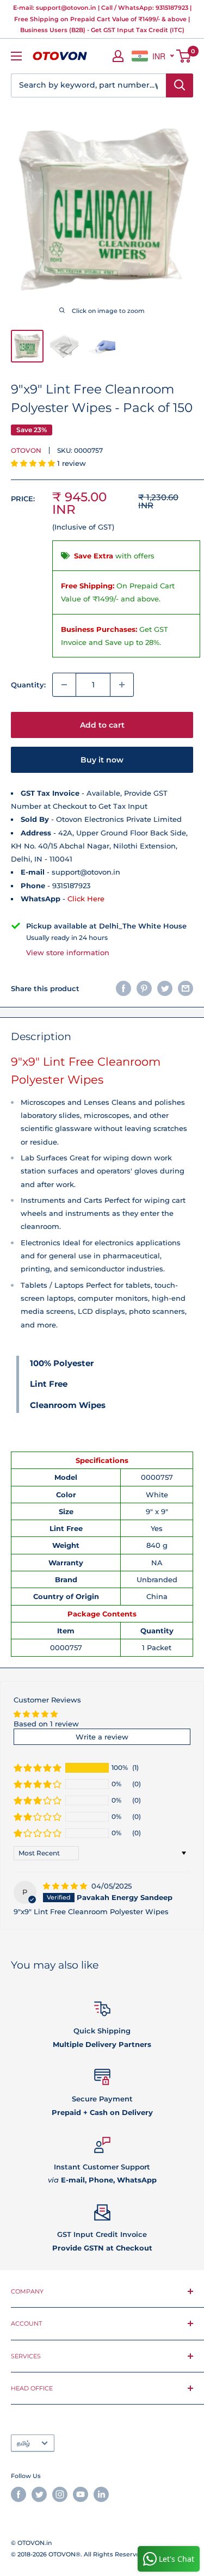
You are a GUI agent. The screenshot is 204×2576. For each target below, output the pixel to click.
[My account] (118, 56)
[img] (66, 1886)
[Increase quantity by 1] (122, 685)
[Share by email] (186, 988)
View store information (68, 952)
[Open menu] (16, 56)
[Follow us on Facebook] (18, 2494)
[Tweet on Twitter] (165, 988)
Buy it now (102, 760)
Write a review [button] (102, 1737)
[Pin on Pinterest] (144, 988)
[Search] (180, 85)
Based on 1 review (46, 1724)
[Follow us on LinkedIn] (101, 2494)
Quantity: (28, 685)
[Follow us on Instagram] (60, 2494)
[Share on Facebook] (123, 988)
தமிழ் (23, 2443)
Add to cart (102, 725)
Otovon (26, 450)
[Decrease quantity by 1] (64, 685)
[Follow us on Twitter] (39, 2494)
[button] (34, 463)
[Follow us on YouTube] (81, 2494)
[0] (184, 56)
